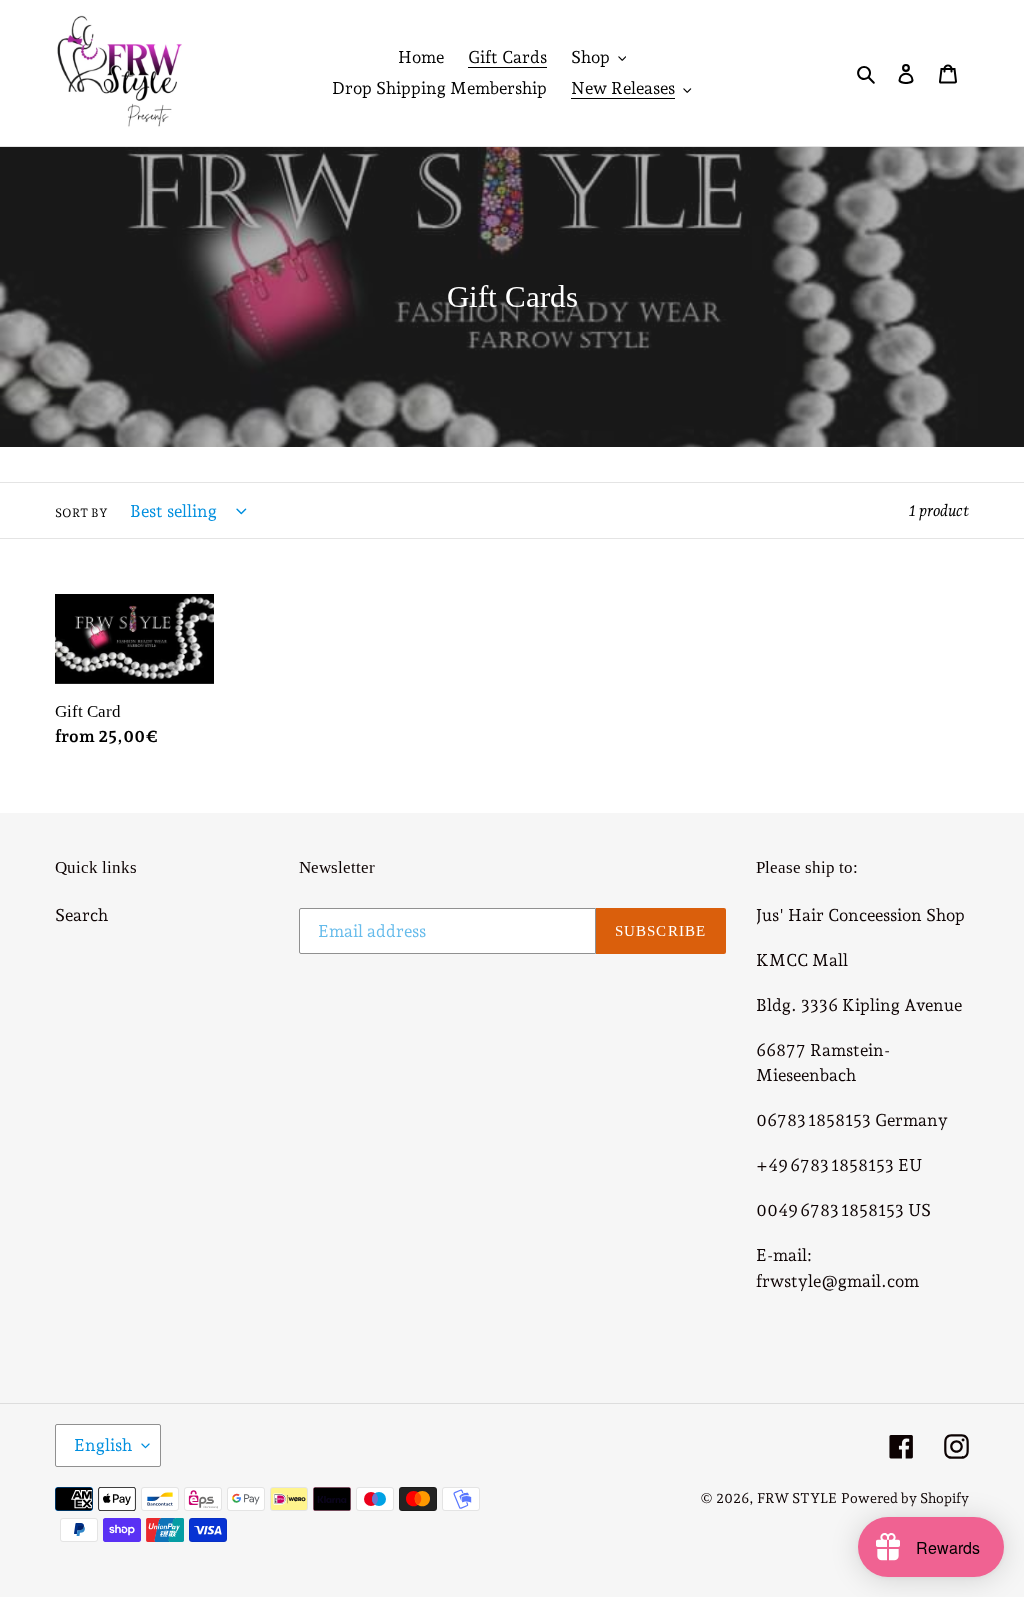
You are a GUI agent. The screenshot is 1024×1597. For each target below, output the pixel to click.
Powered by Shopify (905, 1498)
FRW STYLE (797, 1498)
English (103, 1445)
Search (81, 915)
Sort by (81, 513)
